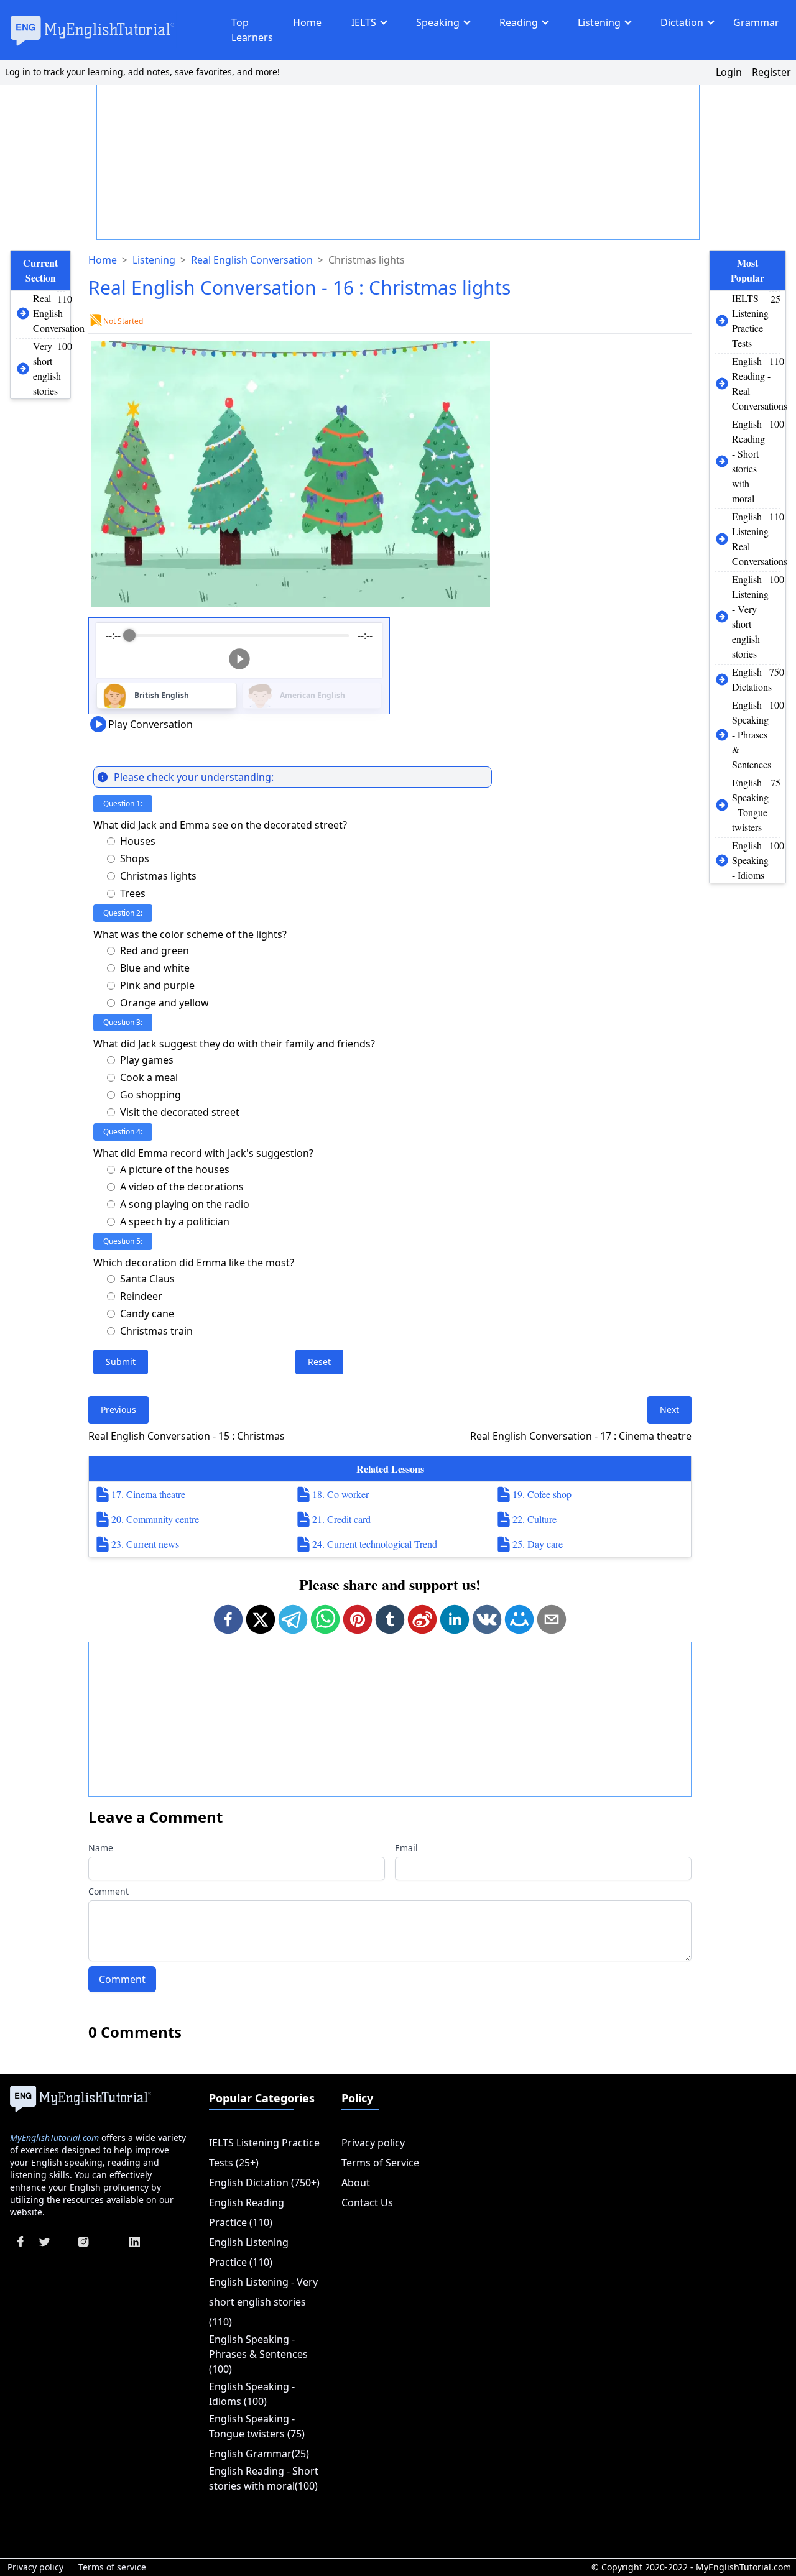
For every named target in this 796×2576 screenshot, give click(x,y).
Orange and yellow (164, 1003)
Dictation (682, 22)
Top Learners (252, 30)
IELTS (364, 22)
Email (406, 1848)
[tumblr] (390, 1619)
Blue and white (155, 968)
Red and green (155, 950)
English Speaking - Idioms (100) (252, 2394)
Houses (138, 841)
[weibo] (422, 1619)
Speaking (438, 22)
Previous (118, 1410)
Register (771, 72)
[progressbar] (239, 635)
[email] (552, 1619)
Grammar (756, 22)
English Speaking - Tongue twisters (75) (257, 2426)
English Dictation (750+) (264, 2183)
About (356, 2183)
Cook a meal (149, 1077)
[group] (239, 650)
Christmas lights (158, 876)
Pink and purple (157, 985)
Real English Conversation (252, 260)
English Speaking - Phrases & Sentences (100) (258, 2354)
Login (729, 72)
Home (307, 22)
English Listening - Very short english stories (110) (263, 2302)
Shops (135, 858)
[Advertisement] (399, 163)
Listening (599, 22)
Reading (519, 22)
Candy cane (147, 1313)
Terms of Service (380, 2163)
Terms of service (112, 2567)
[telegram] (293, 1619)
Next (669, 1410)
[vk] (487, 1619)
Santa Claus (147, 1279)
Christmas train (156, 1331)
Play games (147, 1060)
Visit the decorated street (180, 1112)
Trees (133, 893)
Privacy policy (373, 2143)
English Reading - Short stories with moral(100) (264, 2478)
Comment (109, 1891)
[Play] (239, 659)
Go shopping (150, 1095)
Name (101, 1848)
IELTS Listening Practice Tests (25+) (264, 2153)
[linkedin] (455, 1619)
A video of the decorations (182, 1187)
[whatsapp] (325, 1619)
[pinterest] (358, 1619)
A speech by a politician (175, 1221)
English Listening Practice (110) (249, 2252)
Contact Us (367, 2202)
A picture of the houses (175, 1169)
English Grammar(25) (259, 2454)
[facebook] (228, 1619)
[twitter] (261, 1619)
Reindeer (141, 1296)
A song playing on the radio (185, 1204)
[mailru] (519, 1619)
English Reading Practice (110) (247, 2212)
